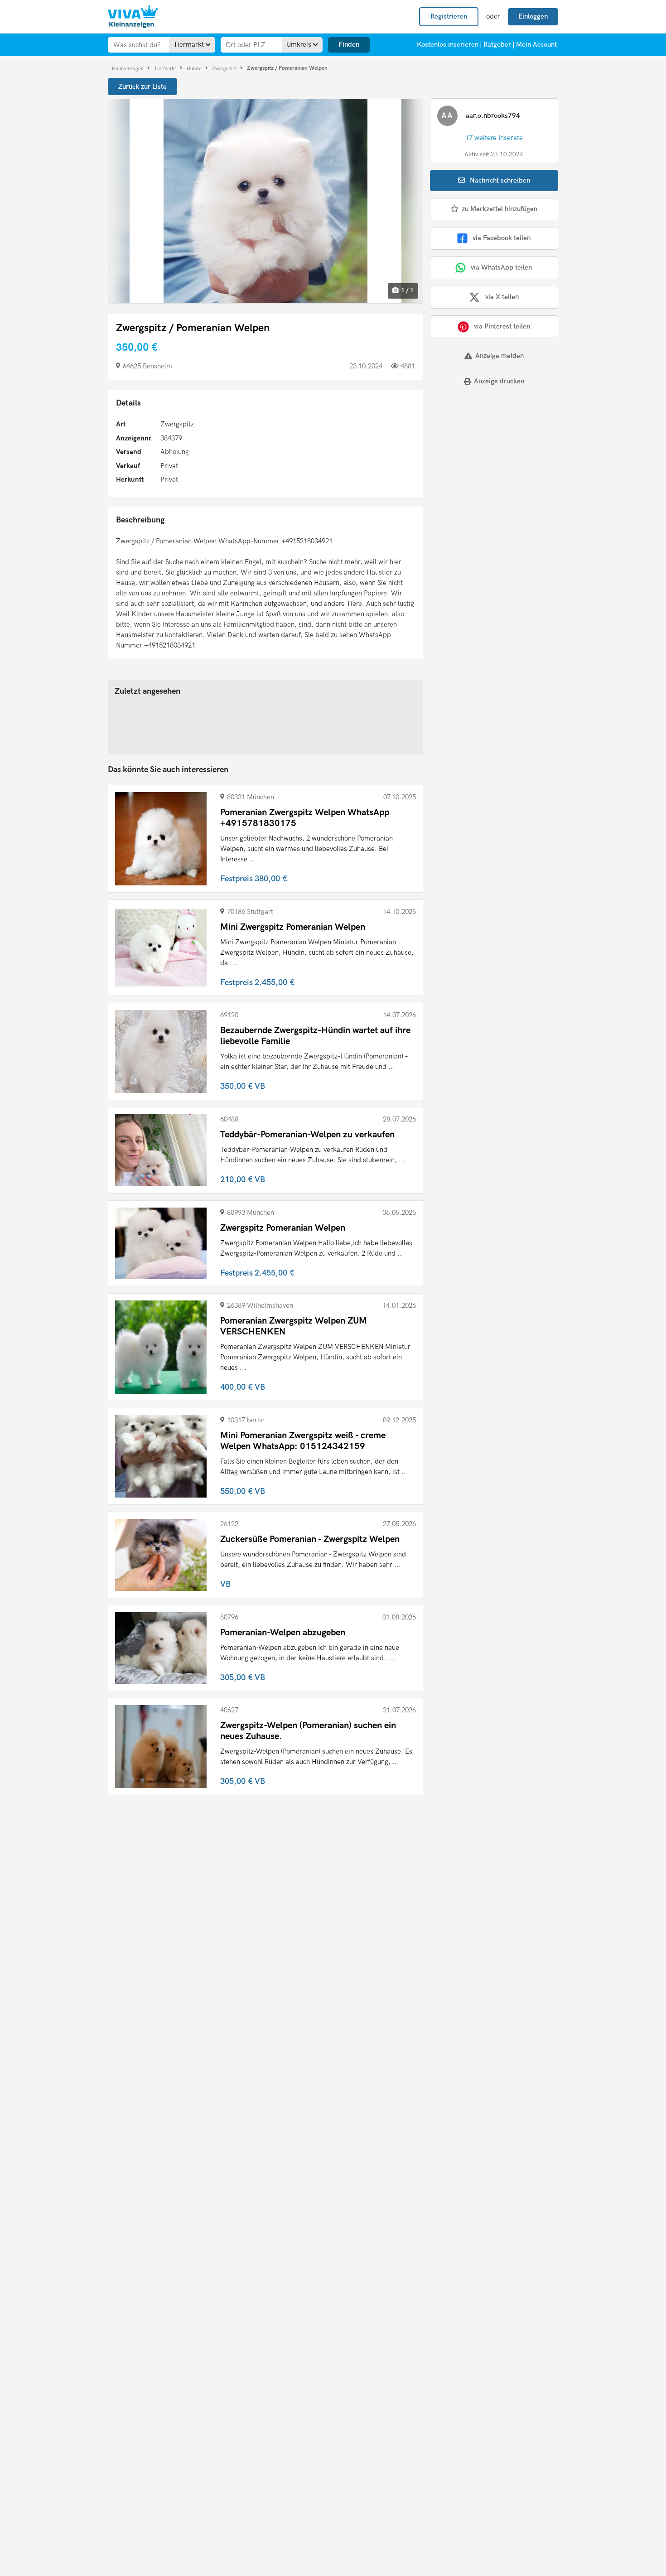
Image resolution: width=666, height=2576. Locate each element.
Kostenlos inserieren (448, 44)
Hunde (195, 68)
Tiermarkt (166, 68)
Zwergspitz (225, 68)
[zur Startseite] (133, 17)
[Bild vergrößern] (265, 201)
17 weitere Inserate (494, 138)
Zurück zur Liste (142, 87)
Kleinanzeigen (128, 68)
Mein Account (536, 44)
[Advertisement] (486, 456)
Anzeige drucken (499, 381)
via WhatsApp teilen (501, 267)
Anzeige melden (499, 356)
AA (447, 116)
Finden (349, 44)
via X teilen (502, 297)
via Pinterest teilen (502, 326)
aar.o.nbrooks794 (493, 116)
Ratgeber (497, 44)
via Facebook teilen (502, 238)
